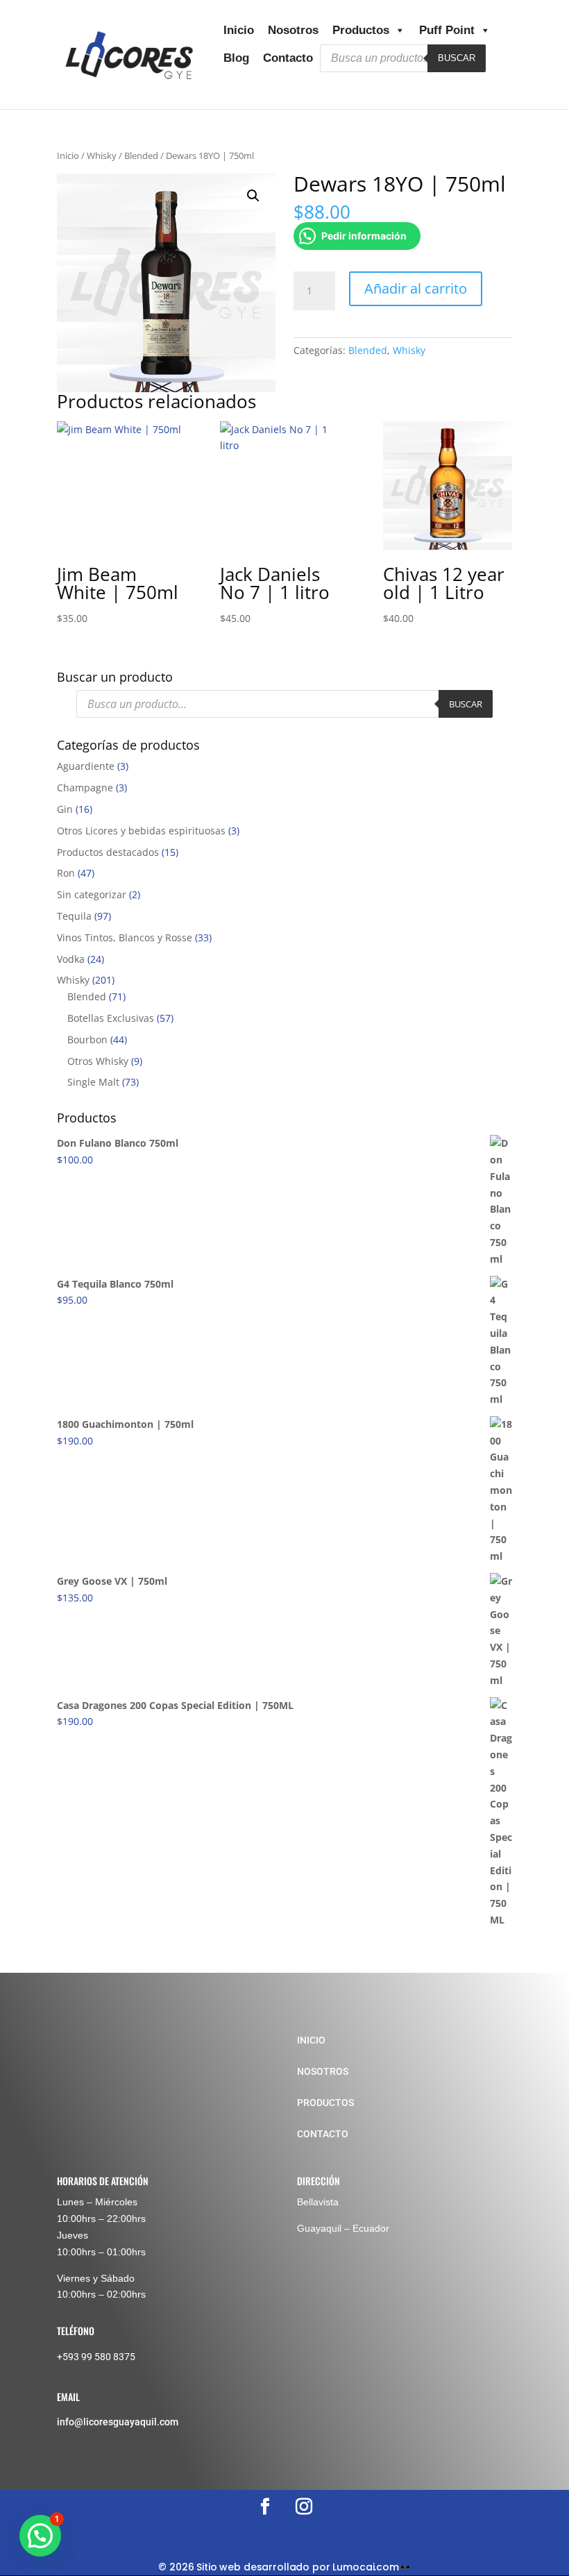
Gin (65, 809)
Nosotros (293, 30)
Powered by (70, 2553)
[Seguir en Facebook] (265, 2507)
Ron (66, 873)
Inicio (239, 30)
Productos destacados (108, 852)
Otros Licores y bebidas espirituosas (141, 831)
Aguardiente (86, 766)
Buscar (457, 58)
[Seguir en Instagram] (304, 2507)
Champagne (85, 788)
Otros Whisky (98, 1061)
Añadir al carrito (416, 288)
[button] (253, 196)
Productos (361, 30)
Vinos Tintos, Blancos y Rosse (125, 937)
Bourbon (87, 1039)
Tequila (74, 916)
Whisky (102, 155)
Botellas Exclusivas (111, 1018)
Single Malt (93, 1082)
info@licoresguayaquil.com (118, 2422)
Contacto (288, 58)
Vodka (71, 959)
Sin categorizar (92, 894)
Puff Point (447, 30)
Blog (236, 58)
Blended (141, 155)
